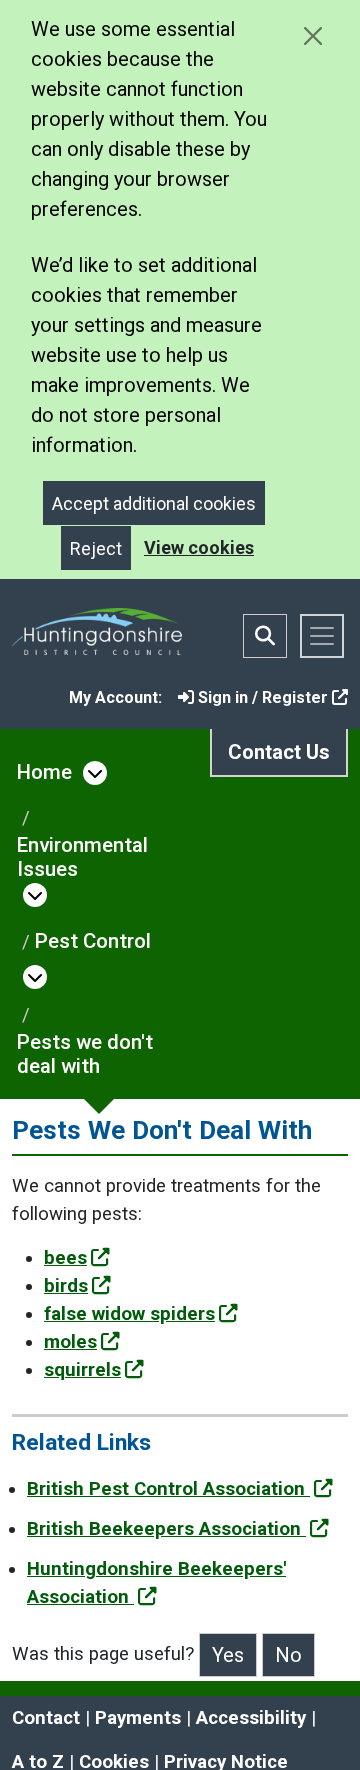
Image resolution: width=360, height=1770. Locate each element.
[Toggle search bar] (265, 636)
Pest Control (93, 941)
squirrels (82, 1370)
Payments (138, 1718)
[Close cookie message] (312, 35)
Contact (46, 1718)
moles (70, 1342)
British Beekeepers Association (166, 1529)
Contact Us (279, 752)
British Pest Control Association (168, 1489)
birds (66, 1286)
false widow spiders (129, 1314)
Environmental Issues (82, 857)
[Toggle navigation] (322, 636)
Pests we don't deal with (85, 1054)
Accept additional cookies (154, 503)
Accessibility (251, 1718)
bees (65, 1258)
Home (44, 772)
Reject (96, 548)
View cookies (199, 547)
